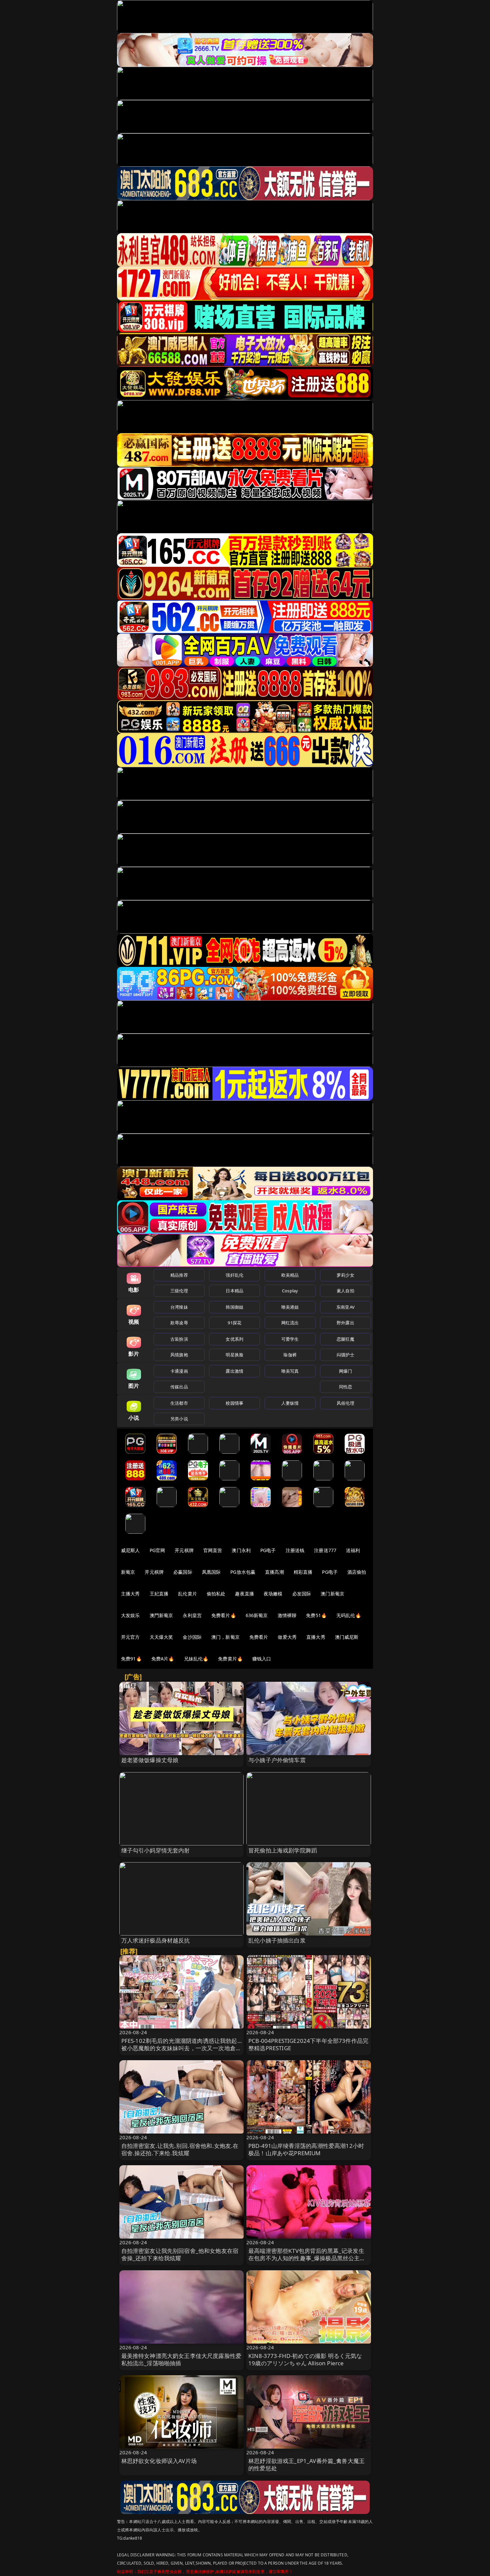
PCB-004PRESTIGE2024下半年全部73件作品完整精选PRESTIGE (308, 2044)
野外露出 (345, 1323)
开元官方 (130, 1637)
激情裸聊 (287, 1615)
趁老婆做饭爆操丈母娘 (150, 1760)
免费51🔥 (316, 1615)
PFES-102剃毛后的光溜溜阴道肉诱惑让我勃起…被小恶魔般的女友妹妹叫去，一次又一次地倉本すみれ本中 (181, 2048)
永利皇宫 (192, 1615)
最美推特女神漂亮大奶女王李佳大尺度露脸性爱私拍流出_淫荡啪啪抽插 (181, 2359)
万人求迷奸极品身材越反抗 (156, 1940)
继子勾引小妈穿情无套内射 (156, 1850)
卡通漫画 (179, 1371)
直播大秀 (316, 1637)
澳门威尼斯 (347, 1637)
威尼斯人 (130, 1550)
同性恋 (345, 1387)
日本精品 (234, 1291)
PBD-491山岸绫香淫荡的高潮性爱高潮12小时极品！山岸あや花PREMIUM (306, 2149)
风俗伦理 (345, 1403)
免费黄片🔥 (230, 1659)
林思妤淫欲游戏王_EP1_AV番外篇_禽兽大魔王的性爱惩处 (306, 2464)
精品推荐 (179, 1275)
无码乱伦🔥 (349, 1615)
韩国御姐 (234, 1307)
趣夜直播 (244, 1594)
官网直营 (213, 1550)
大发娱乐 (130, 1615)
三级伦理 (179, 1291)
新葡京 (128, 1572)
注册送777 (325, 1550)
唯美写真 (290, 1371)
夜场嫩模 (273, 1594)
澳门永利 (241, 1550)
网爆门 (345, 1371)
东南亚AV (345, 1307)
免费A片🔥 (163, 1659)
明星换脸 (234, 1355)
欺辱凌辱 (179, 1323)
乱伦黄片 (187, 1594)
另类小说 (179, 1419)
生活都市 (179, 1403)
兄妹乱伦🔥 (196, 1659)
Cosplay (290, 1291)
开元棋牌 (184, 1550)
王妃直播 (159, 1594)
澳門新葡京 (161, 1615)
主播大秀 (130, 1594)
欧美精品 (290, 1275)
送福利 (353, 1550)
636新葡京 (257, 1615)
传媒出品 (179, 1387)
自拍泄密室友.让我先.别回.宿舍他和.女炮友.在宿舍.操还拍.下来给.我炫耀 (180, 2149)
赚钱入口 (262, 1659)
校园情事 (234, 1403)
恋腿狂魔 (345, 1339)
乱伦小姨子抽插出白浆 (277, 1940)
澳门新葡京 (332, 1594)
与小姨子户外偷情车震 (277, 1760)
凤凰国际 (211, 1572)
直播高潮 (274, 1572)
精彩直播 (303, 1572)
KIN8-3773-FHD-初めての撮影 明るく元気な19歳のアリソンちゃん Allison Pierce (305, 2359)
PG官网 (157, 1550)
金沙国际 (192, 1637)
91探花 (234, 1323)
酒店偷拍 (357, 1572)
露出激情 (234, 1371)
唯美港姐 (290, 1307)
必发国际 (302, 1594)
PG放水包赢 (243, 1572)
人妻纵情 (290, 1403)
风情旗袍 (179, 1355)
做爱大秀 (287, 1637)
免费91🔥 (131, 1659)
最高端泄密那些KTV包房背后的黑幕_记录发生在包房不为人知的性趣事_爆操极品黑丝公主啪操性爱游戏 (307, 2258)
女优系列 (234, 1339)
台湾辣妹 (179, 1307)
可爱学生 (290, 1339)
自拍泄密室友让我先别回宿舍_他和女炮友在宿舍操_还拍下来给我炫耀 (180, 2254)
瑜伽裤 (290, 1355)
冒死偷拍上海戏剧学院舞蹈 (283, 1850)
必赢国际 (183, 1572)
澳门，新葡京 (225, 1637)
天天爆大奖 (161, 1637)
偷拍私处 (216, 1594)
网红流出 (290, 1323)
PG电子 (268, 1550)
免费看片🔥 (224, 1615)
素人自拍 (345, 1291)
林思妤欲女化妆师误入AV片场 (159, 2461)
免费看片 (259, 1637)
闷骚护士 (345, 1355)
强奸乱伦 (234, 1275)
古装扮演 (179, 1339)
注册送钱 (295, 1550)
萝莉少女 (345, 1275)
